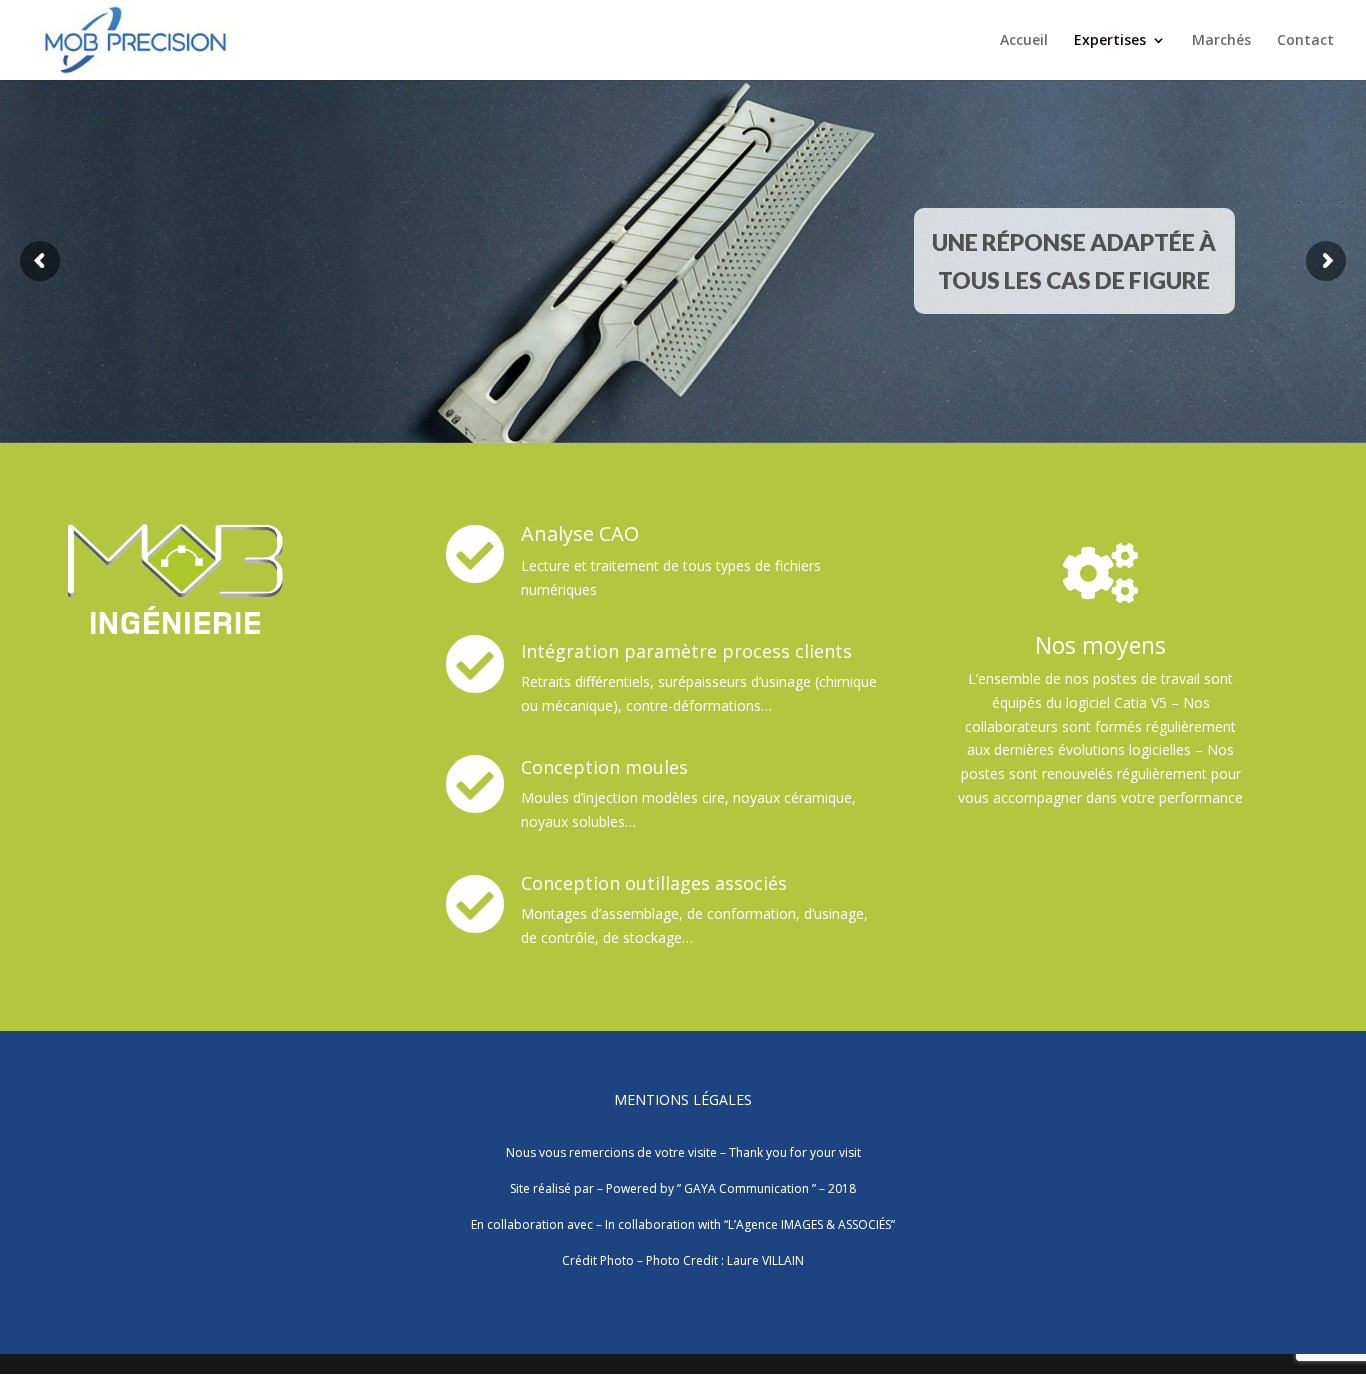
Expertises (1110, 41)
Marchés (1221, 41)
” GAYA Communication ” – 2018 (766, 1188)
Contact (1305, 41)
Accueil (1024, 41)
